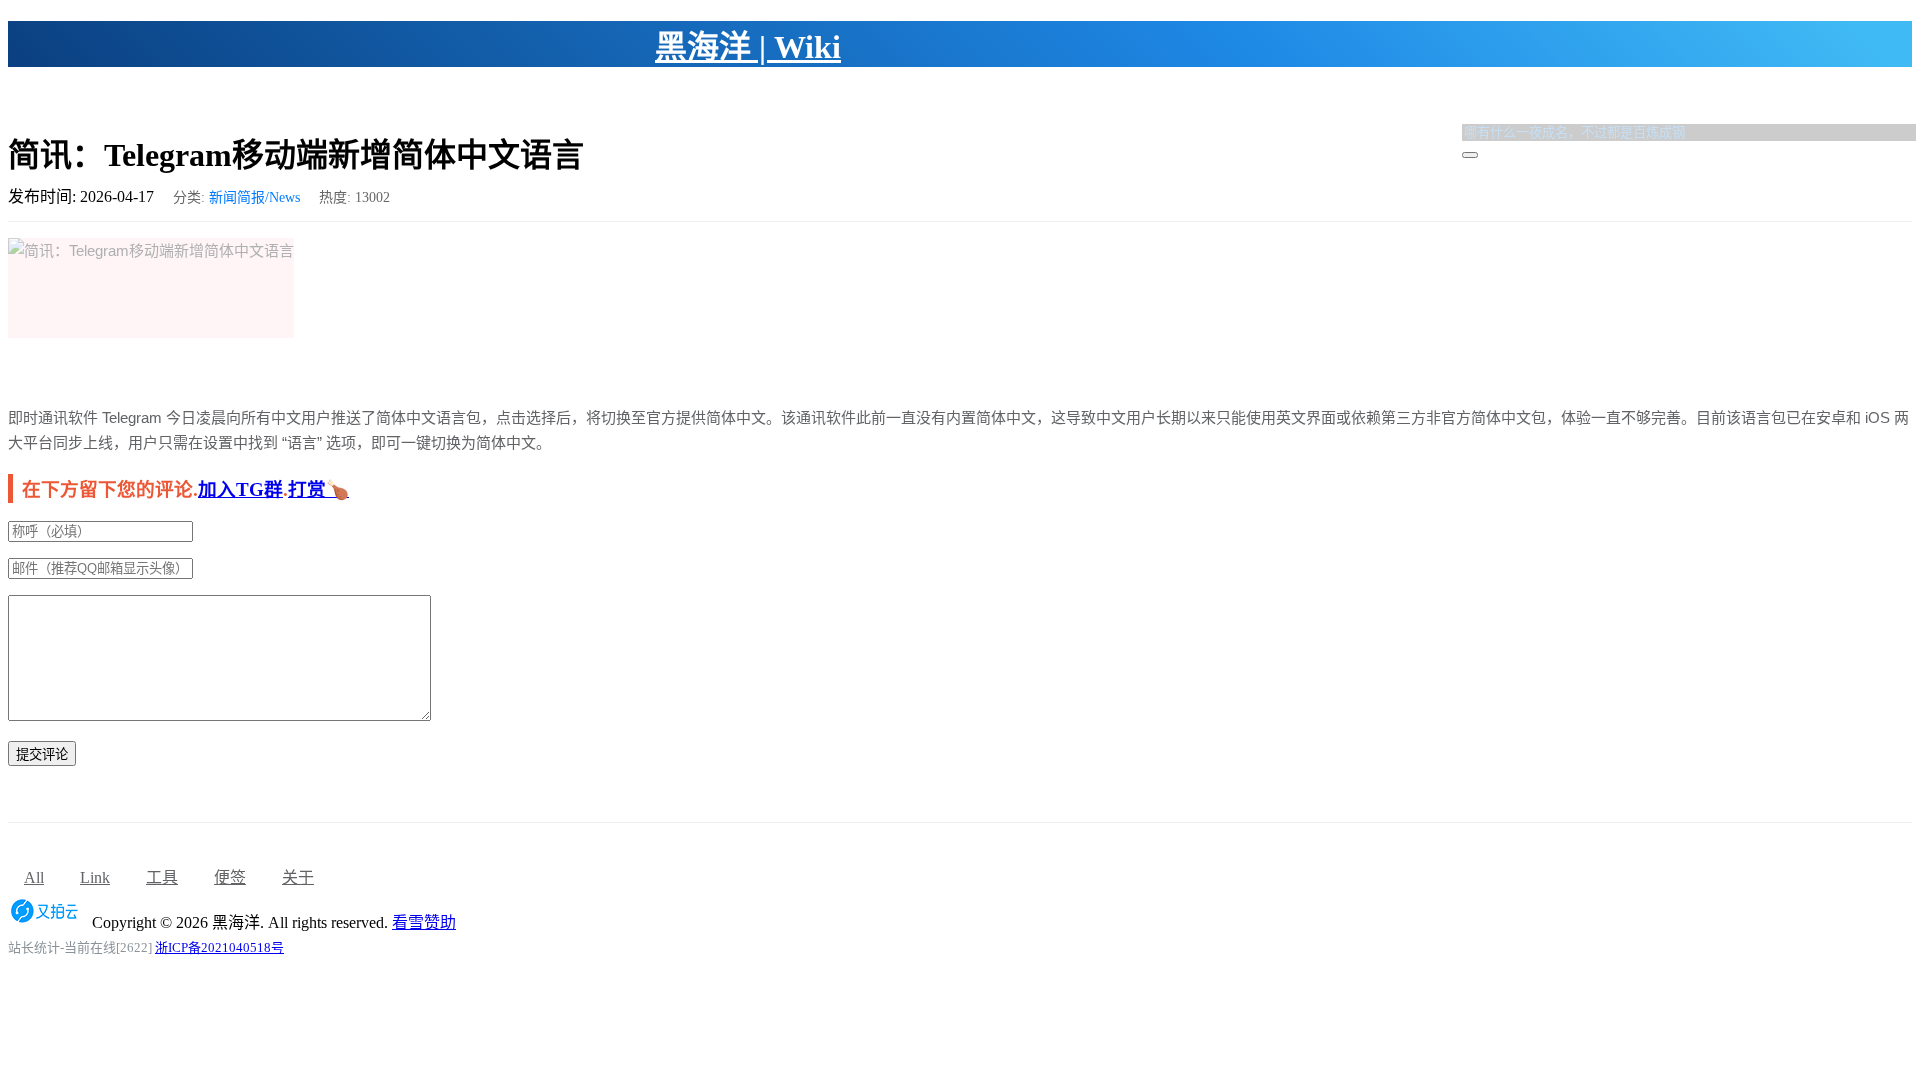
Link (95, 877)
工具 (162, 877)
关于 (298, 877)
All (34, 877)
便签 (230, 877)
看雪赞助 (424, 922)
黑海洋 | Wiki (748, 47)
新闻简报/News (254, 197)
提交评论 (42, 754)
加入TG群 (240, 489)
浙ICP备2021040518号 (219, 947)
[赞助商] (48, 922)
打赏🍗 (318, 489)
